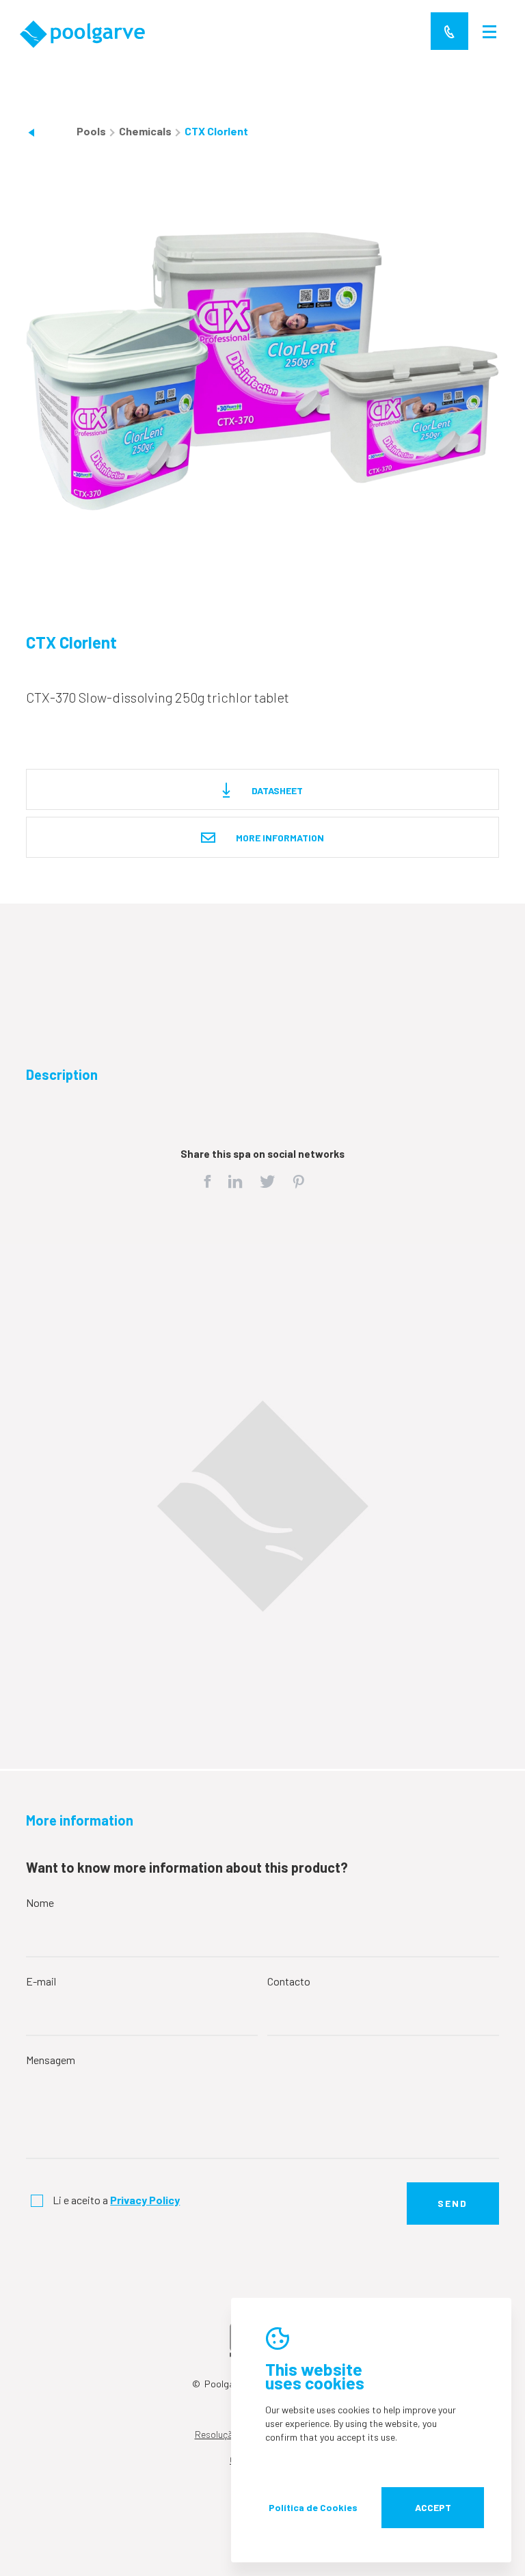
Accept (433, 2507)
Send (453, 2203)
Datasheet (276, 790)
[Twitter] (268, 1183)
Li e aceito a (116, 2200)
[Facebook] (208, 1183)
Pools (92, 131)
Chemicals (146, 131)
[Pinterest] (298, 1183)
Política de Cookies (313, 2507)
